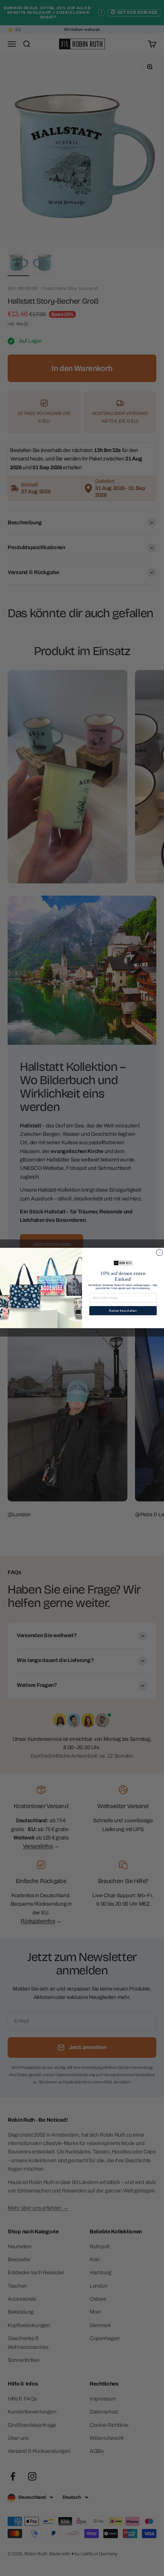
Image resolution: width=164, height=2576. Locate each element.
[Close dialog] (159, 1253)
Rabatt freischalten (123, 1311)
